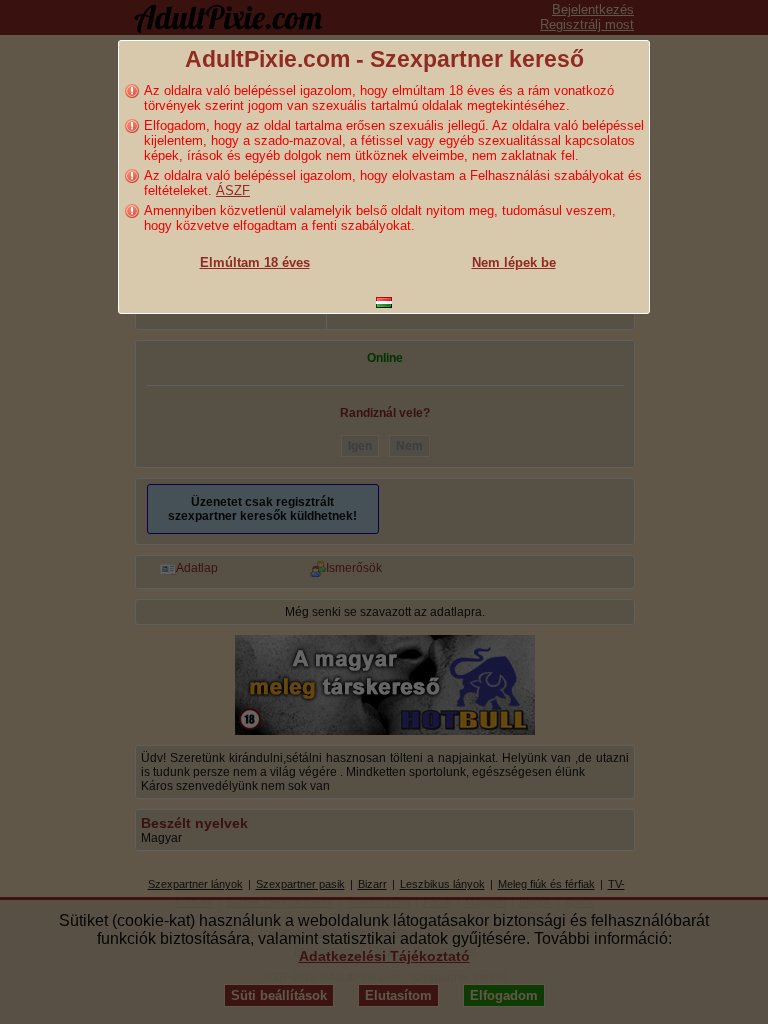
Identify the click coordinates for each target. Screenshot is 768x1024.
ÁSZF (233, 190)
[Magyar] (384, 302)
